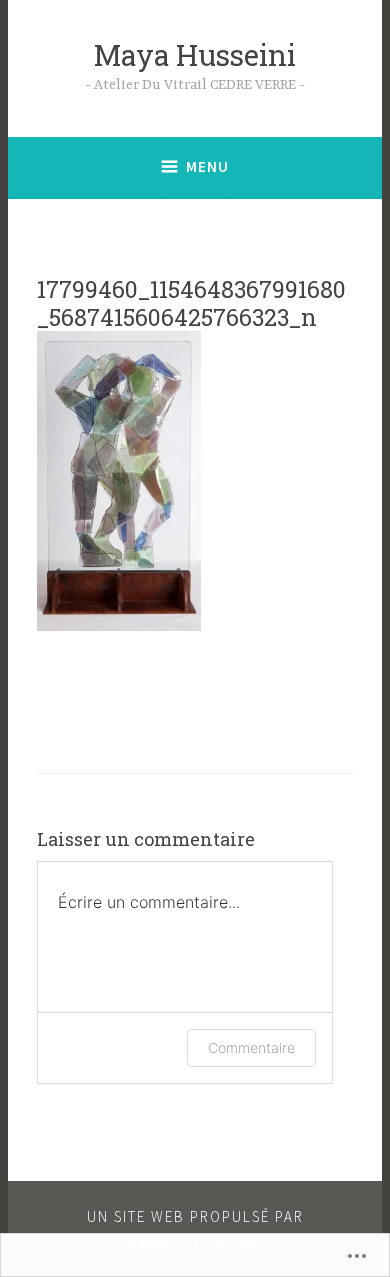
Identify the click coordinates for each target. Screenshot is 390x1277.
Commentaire (251, 1047)
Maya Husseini (195, 55)
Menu (207, 166)
